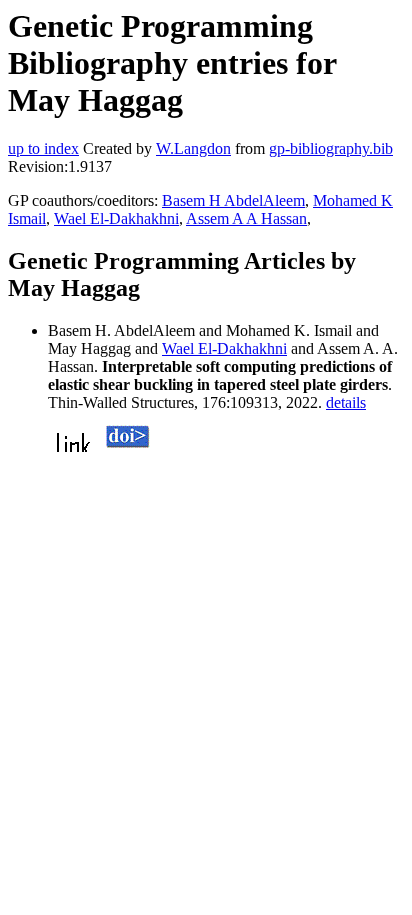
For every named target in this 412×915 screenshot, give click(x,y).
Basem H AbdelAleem (233, 200)
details (346, 402)
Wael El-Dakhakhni (116, 218)
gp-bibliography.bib (331, 148)
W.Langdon (193, 148)
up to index (43, 148)
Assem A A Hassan (246, 218)
